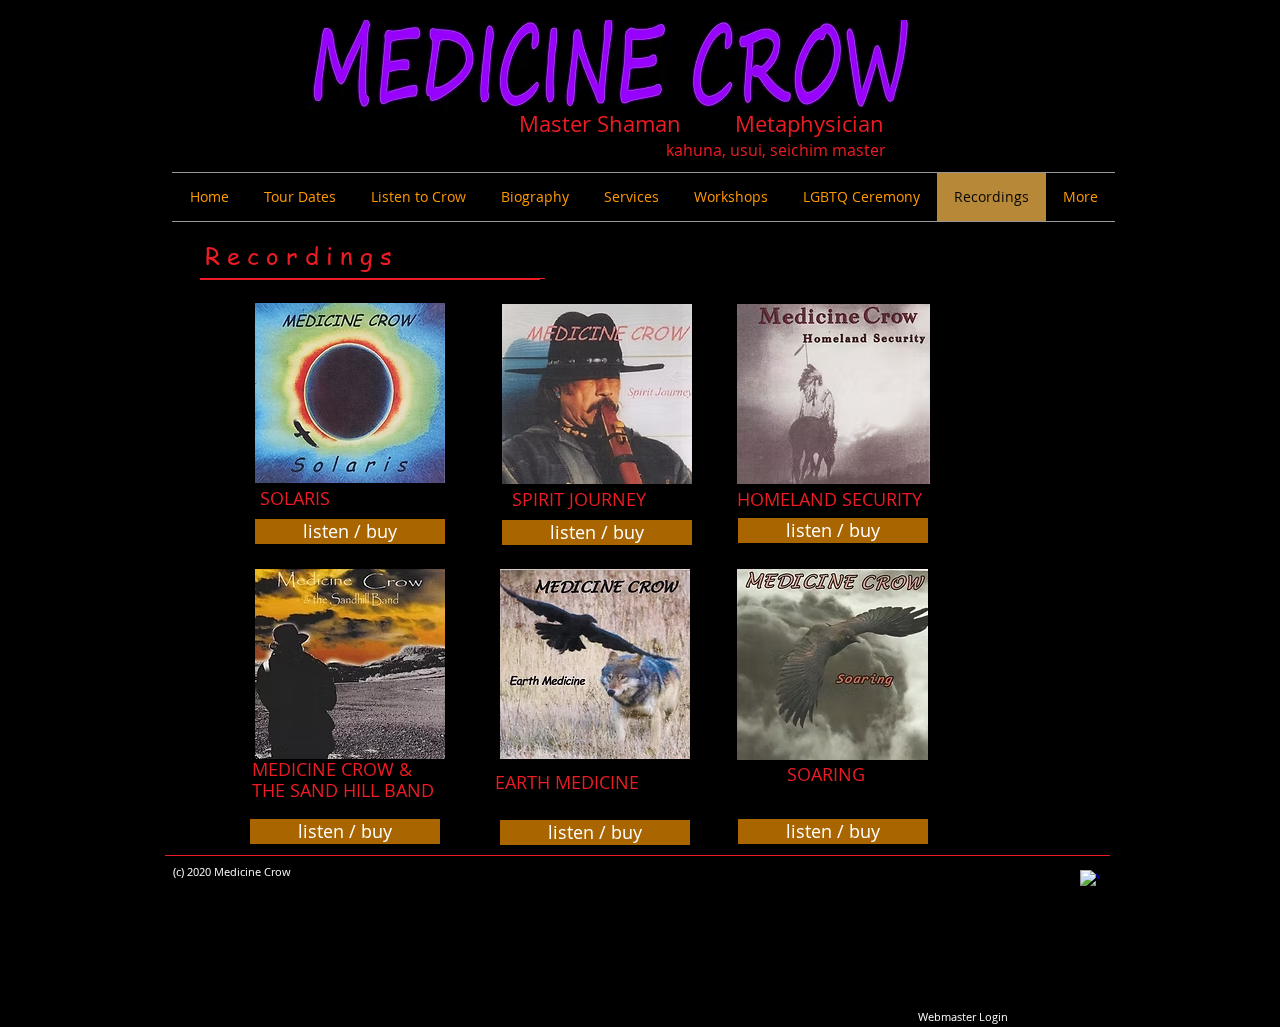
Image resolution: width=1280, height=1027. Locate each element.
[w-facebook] (1090, 880)
